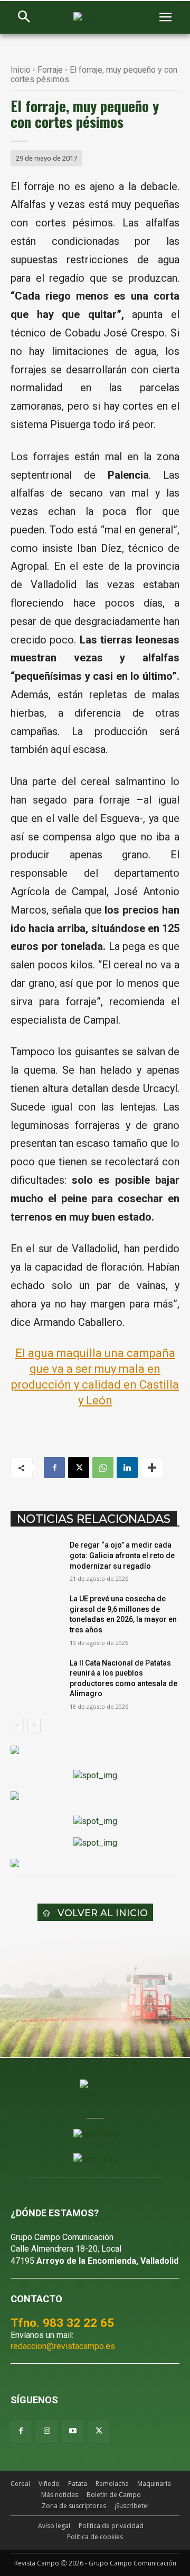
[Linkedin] (127, 1468)
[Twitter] (99, 2431)
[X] (79, 1468)
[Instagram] (47, 2431)
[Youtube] (73, 2431)
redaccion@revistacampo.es (63, 2346)
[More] (152, 1468)
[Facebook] (54, 1468)
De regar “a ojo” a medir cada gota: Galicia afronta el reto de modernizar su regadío (122, 1555)
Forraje (50, 70)
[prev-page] (17, 1726)
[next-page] (34, 1726)
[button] (24, 18)
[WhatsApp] (103, 1468)
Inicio (21, 70)
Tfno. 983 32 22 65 (62, 2323)
